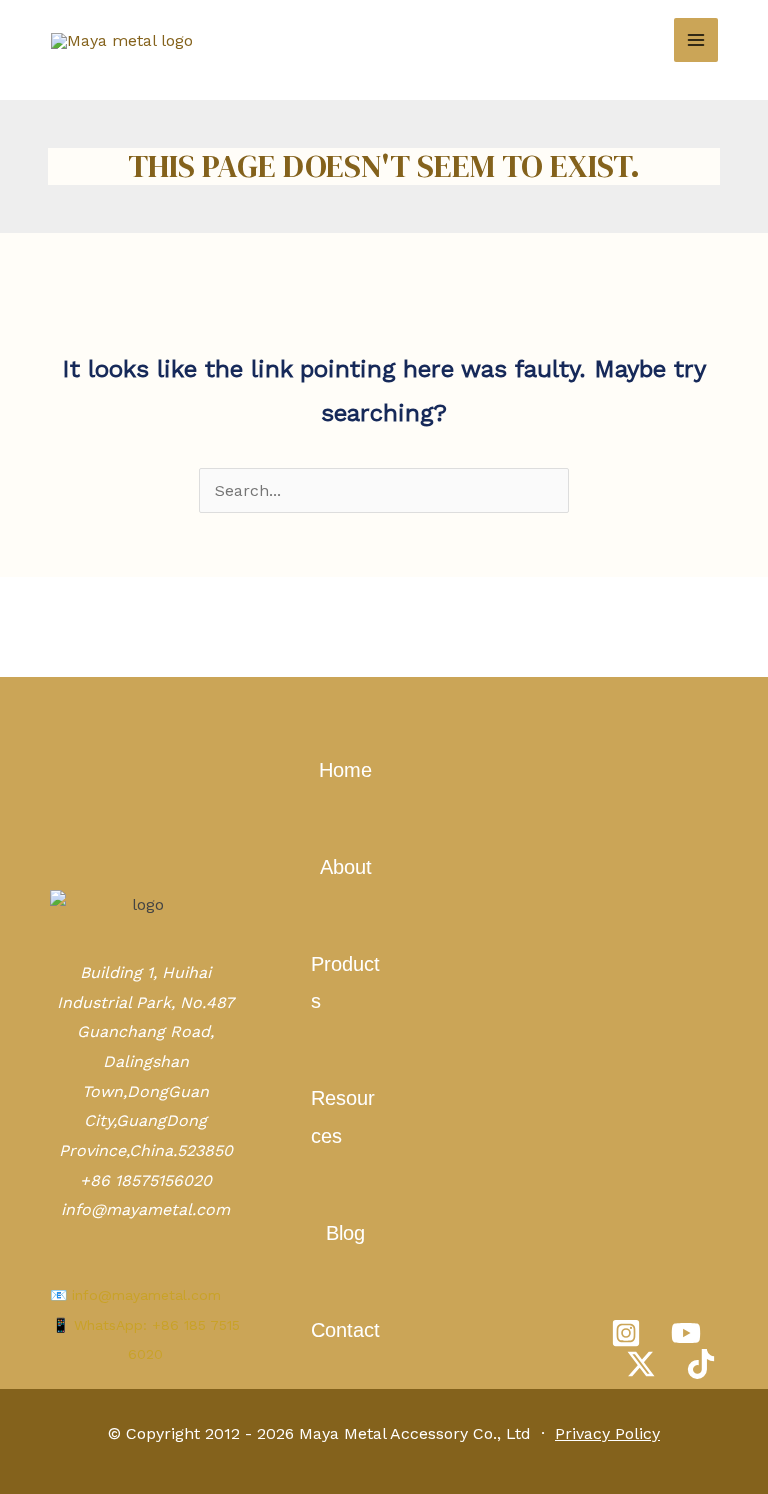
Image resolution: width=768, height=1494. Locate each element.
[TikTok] (701, 1364)
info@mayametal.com (145, 1209)
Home (345, 770)
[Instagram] (626, 1333)
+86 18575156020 (146, 1180)
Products (345, 982)
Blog (345, 1233)
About (346, 867)
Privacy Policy (607, 1433)
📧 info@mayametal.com (135, 1295)
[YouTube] (686, 1333)
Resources (343, 1116)
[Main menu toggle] (696, 40)
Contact (345, 1330)
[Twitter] (641, 1364)
